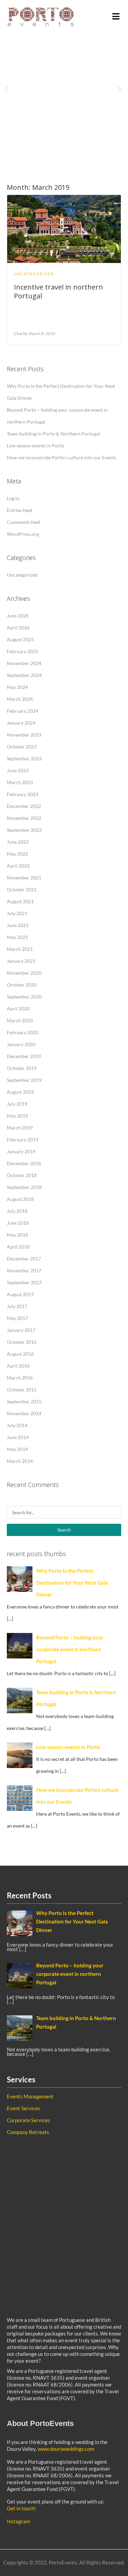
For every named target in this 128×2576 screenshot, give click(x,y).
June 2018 (18, 1223)
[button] (10, 85)
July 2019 (17, 1104)
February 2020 (23, 1032)
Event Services (24, 2108)
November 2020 (24, 973)
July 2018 (17, 1211)
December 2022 (24, 806)
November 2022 (24, 818)
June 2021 (18, 925)
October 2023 (22, 747)
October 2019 (22, 1068)
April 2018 (18, 1247)
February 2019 (23, 1140)
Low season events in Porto (35, 445)
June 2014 (18, 1437)
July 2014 (17, 1425)
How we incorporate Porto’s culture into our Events (61, 457)
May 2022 (17, 854)
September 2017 (24, 1282)
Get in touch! (21, 2508)
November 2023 (24, 735)
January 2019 (21, 1151)
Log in (13, 498)
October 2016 (22, 1342)
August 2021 (20, 901)
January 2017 (21, 1330)
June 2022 (18, 842)
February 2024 (23, 711)
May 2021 (17, 937)
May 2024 (17, 687)
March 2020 (20, 1020)
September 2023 (24, 758)
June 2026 (18, 616)
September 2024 (24, 675)
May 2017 (17, 1318)
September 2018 (24, 1187)
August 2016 (20, 1354)
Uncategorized (34, 274)
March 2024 (20, 699)
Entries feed (19, 510)
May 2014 (17, 1449)
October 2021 (22, 889)
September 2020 (24, 997)
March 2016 (20, 1378)
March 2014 (20, 1461)
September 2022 (24, 830)
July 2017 (17, 1306)
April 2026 (18, 628)
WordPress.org (23, 534)
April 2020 (18, 1009)
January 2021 (21, 961)
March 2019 (20, 1128)
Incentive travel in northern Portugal (59, 291)
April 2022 (18, 866)
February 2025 (23, 651)
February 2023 (23, 794)
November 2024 (24, 663)
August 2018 (20, 1199)
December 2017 (24, 1259)
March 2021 (20, 949)
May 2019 (17, 1116)
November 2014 (24, 1413)
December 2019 (24, 1056)
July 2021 (17, 913)
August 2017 (20, 1294)
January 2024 (21, 723)
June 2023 (18, 770)
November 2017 (24, 1270)
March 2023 (20, 782)
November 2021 (24, 878)
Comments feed (24, 522)
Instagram (18, 2521)
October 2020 (22, 985)
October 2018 (22, 1175)
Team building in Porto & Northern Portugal (53, 434)
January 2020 (21, 1044)
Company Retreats (28, 2132)
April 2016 (18, 1366)
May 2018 (17, 1235)
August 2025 (20, 639)
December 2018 (24, 1163)
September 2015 (24, 1401)
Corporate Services (29, 2120)
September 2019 (24, 1080)
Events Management (30, 2096)
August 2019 (20, 1092)
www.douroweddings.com (66, 2449)
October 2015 (22, 1390)
